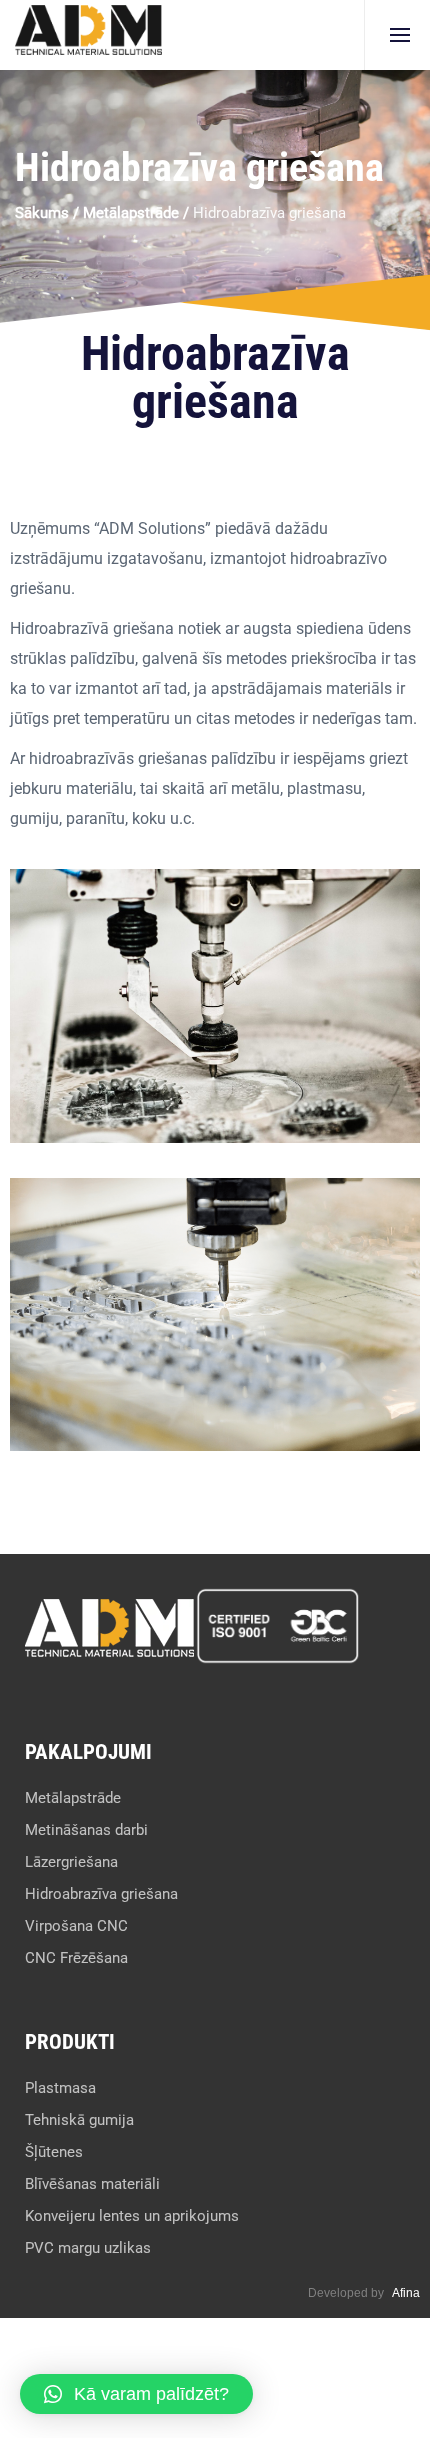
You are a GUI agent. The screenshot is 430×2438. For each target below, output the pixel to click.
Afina (406, 2293)
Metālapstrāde (131, 213)
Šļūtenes (54, 2152)
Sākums (42, 213)
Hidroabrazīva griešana (101, 1894)
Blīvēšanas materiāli (92, 2184)
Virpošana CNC (76, 1926)
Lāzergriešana (71, 1862)
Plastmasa (60, 2088)
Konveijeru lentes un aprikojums (132, 2216)
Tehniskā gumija (79, 2120)
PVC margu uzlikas (88, 2248)
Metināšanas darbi (86, 1830)
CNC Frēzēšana (76, 1958)
